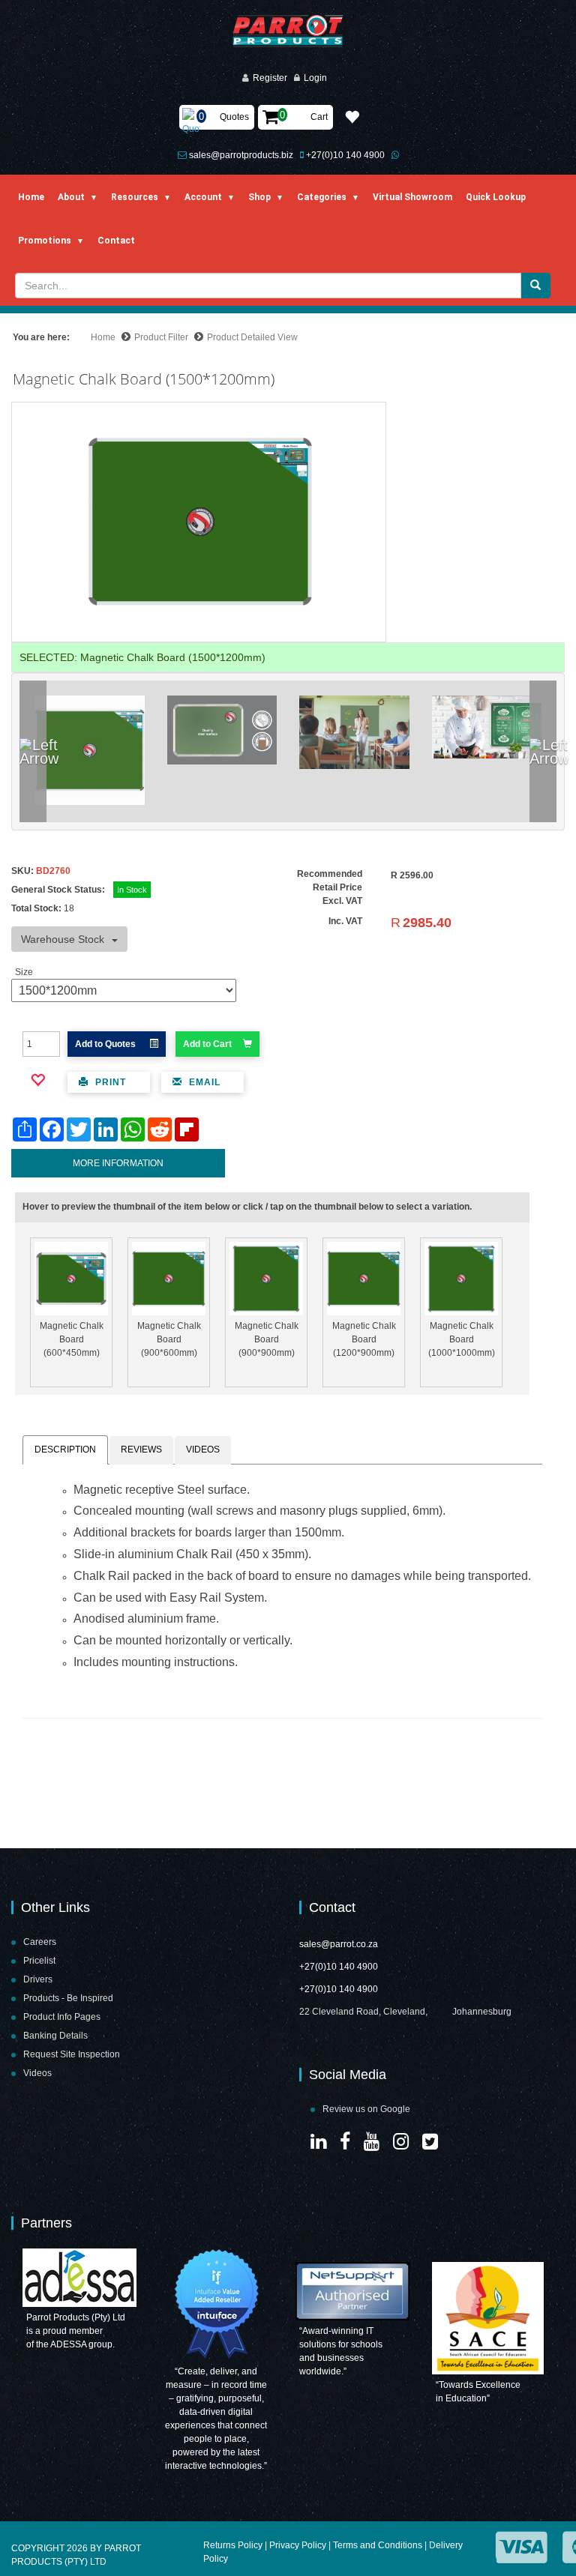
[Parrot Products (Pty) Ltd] (288, 31)
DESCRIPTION (65, 1450)
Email (203, 1082)
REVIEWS (141, 1450)
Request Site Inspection (72, 2054)
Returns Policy (233, 2545)
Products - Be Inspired (68, 1998)
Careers (40, 1942)
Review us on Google (366, 2109)
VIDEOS (203, 1450)
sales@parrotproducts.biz (241, 155)
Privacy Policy (298, 2545)
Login (315, 78)
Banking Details (55, 2036)
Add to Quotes (106, 1044)
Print (109, 1082)
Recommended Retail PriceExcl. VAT (330, 887)
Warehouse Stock (63, 939)
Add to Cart (207, 1044)
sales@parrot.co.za (339, 1944)
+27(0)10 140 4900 (345, 155)
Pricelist (39, 1961)
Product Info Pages (62, 2017)
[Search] (535, 286)
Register (270, 78)
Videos (37, 2073)
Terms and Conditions (378, 2545)
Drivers (38, 1979)
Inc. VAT (345, 921)
